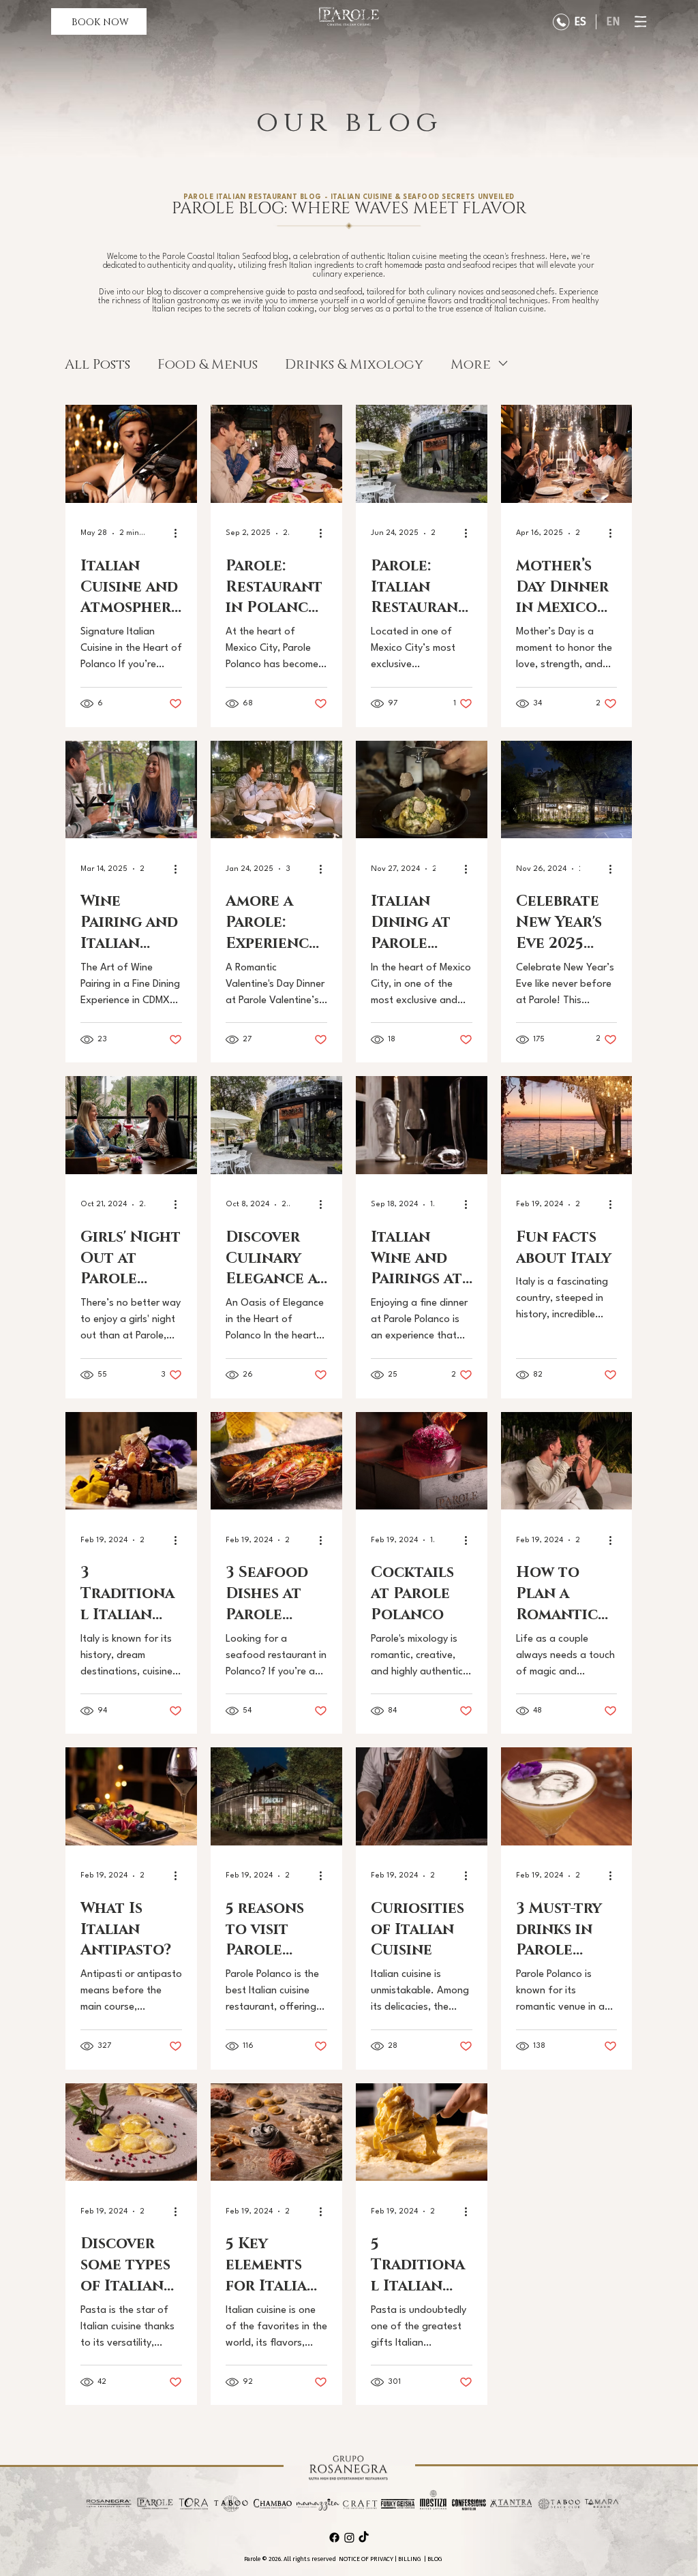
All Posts (97, 363)
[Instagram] (349, 2537)
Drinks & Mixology (354, 363)
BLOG (435, 2559)
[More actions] (180, 534)
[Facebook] (334, 2537)
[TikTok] (364, 2537)
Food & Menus (208, 363)
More (471, 363)
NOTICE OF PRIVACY (366, 2559)
